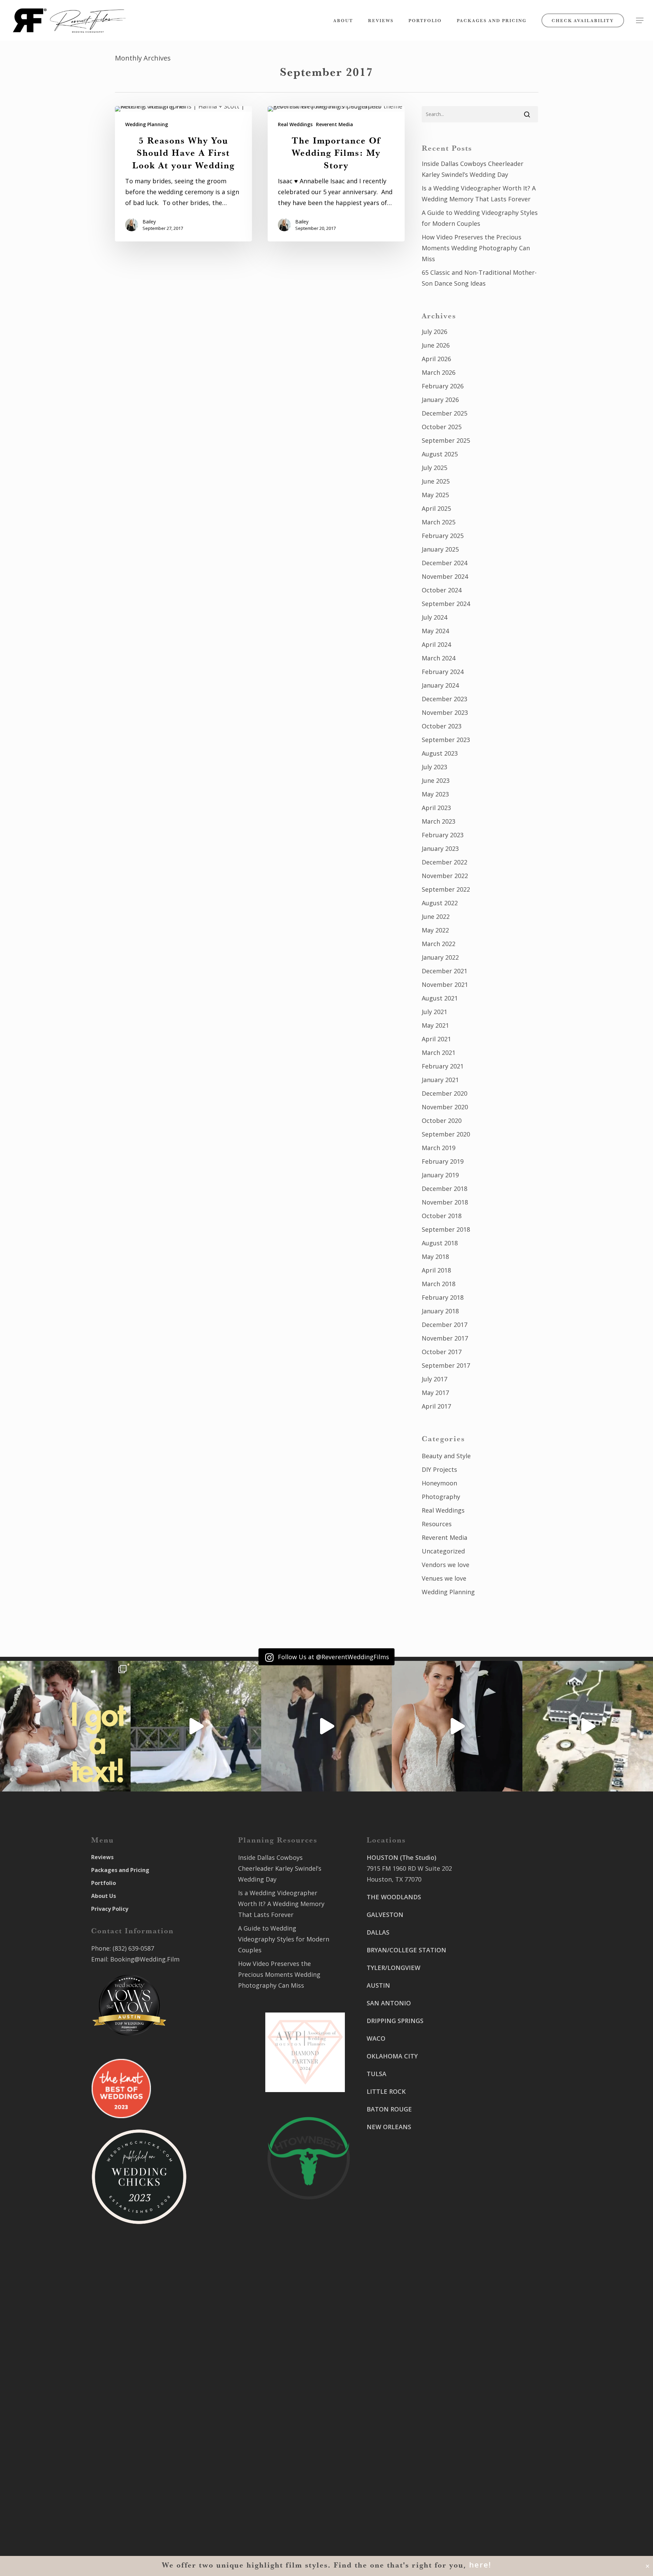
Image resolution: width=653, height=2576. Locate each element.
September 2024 (446, 604)
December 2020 (445, 1093)
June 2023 (436, 780)
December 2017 (445, 1325)
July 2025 (434, 468)
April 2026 (436, 359)
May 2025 (435, 495)
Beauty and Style (446, 1456)
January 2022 (440, 957)
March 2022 (439, 944)
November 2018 (445, 1202)
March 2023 (439, 821)
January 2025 (440, 549)
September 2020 (446, 1134)
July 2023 (434, 767)
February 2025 (443, 536)
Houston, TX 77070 (394, 1879)
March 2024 (439, 658)
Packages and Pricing (120, 1870)
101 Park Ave (385, 2385)
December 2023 (445, 699)
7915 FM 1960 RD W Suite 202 (409, 1868)
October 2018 (442, 1216)
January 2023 (440, 848)
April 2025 (436, 508)
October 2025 (442, 427)
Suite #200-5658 (491, 2109)
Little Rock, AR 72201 (397, 2497)
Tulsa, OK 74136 (390, 2446)
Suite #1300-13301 (394, 2396)
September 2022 (446, 889)
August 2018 (440, 1243)
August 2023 (440, 753)
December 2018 (445, 1189)
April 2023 (436, 808)
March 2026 (439, 372)
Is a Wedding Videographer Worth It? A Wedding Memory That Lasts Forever (479, 193)
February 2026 (443, 386)
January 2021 (440, 1080)
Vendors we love (446, 1565)
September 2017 (446, 1365)
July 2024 (434, 617)
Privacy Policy (110, 1909)
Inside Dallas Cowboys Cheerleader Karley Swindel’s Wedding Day (473, 169)
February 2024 (443, 672)
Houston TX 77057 (393, 2188)
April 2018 (436, 1270)
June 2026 (436, 345)
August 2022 (440, 903)
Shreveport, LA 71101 (499, 2070)
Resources (437, 1524)
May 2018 (435, 1257)
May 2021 (435, 1025)
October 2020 (442, 1121)
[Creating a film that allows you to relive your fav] (326, 1726)
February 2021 (443, 1066)
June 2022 (436, 916)
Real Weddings (295, 124)
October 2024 (442, 590)
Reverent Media (334, 124)
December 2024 (445, 563)
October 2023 (442, 726)
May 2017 (435, 1393)
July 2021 (434, 1012)
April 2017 (436, 1406)
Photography (441, 1497)
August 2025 (440, 454)
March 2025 (439, 522)
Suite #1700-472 (390, 2486)
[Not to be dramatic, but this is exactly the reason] (196, 1726)
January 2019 (440, 1175)
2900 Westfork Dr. (494, 1998)
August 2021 (440, 998)
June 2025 (436, 481)
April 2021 (436, 1039)
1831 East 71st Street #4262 (408, 2436)
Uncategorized (443, 1551)
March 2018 (439, 1284)
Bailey (149, 222)
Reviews (102, 1857)
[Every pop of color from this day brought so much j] (588, 1726)
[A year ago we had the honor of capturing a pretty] (457, 1726)
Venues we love (444, 1578)
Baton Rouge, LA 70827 (501, 2019)
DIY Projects (439, 1469)
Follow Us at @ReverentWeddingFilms (333, 1657)
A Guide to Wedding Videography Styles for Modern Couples (480, 218)
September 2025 (446, 440)
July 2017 (434, 1379)
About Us (104, 1896)
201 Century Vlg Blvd (498, 2098)
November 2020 (445, 1107)
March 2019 (439, 1148)
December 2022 (445, 862)
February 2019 (443, 1161)
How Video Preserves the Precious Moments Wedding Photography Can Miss (476, 248)
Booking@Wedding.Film (145, 1959)
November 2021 (445, 984)
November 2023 (445, 712)
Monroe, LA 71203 (494, 2120)
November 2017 (445, 1338)
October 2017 (442, 1352)
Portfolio (104, 1883)
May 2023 (435, 794)
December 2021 (445, 971)
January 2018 (440, 1311)
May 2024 (435, 631)
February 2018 (443, 1297)
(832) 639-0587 (133, 1948)
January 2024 (440, 685)
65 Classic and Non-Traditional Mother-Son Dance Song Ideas (479, 278)
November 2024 (445, 576)
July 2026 (434, 332)
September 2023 (446, 740)
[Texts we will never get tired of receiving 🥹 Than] (65, 1726)
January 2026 (440, 400)
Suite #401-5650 (491, 2008)
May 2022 (435, 930)
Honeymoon (439, 1483)
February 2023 (443, 835)
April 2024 (436, 644)
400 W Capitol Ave (393, 2475)
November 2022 (445, 876)
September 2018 (446, 1229)
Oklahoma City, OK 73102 (403, 2407)
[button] (640, 21)
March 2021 (439, 1053)
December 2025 (445, 413)
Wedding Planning (147, 124)
